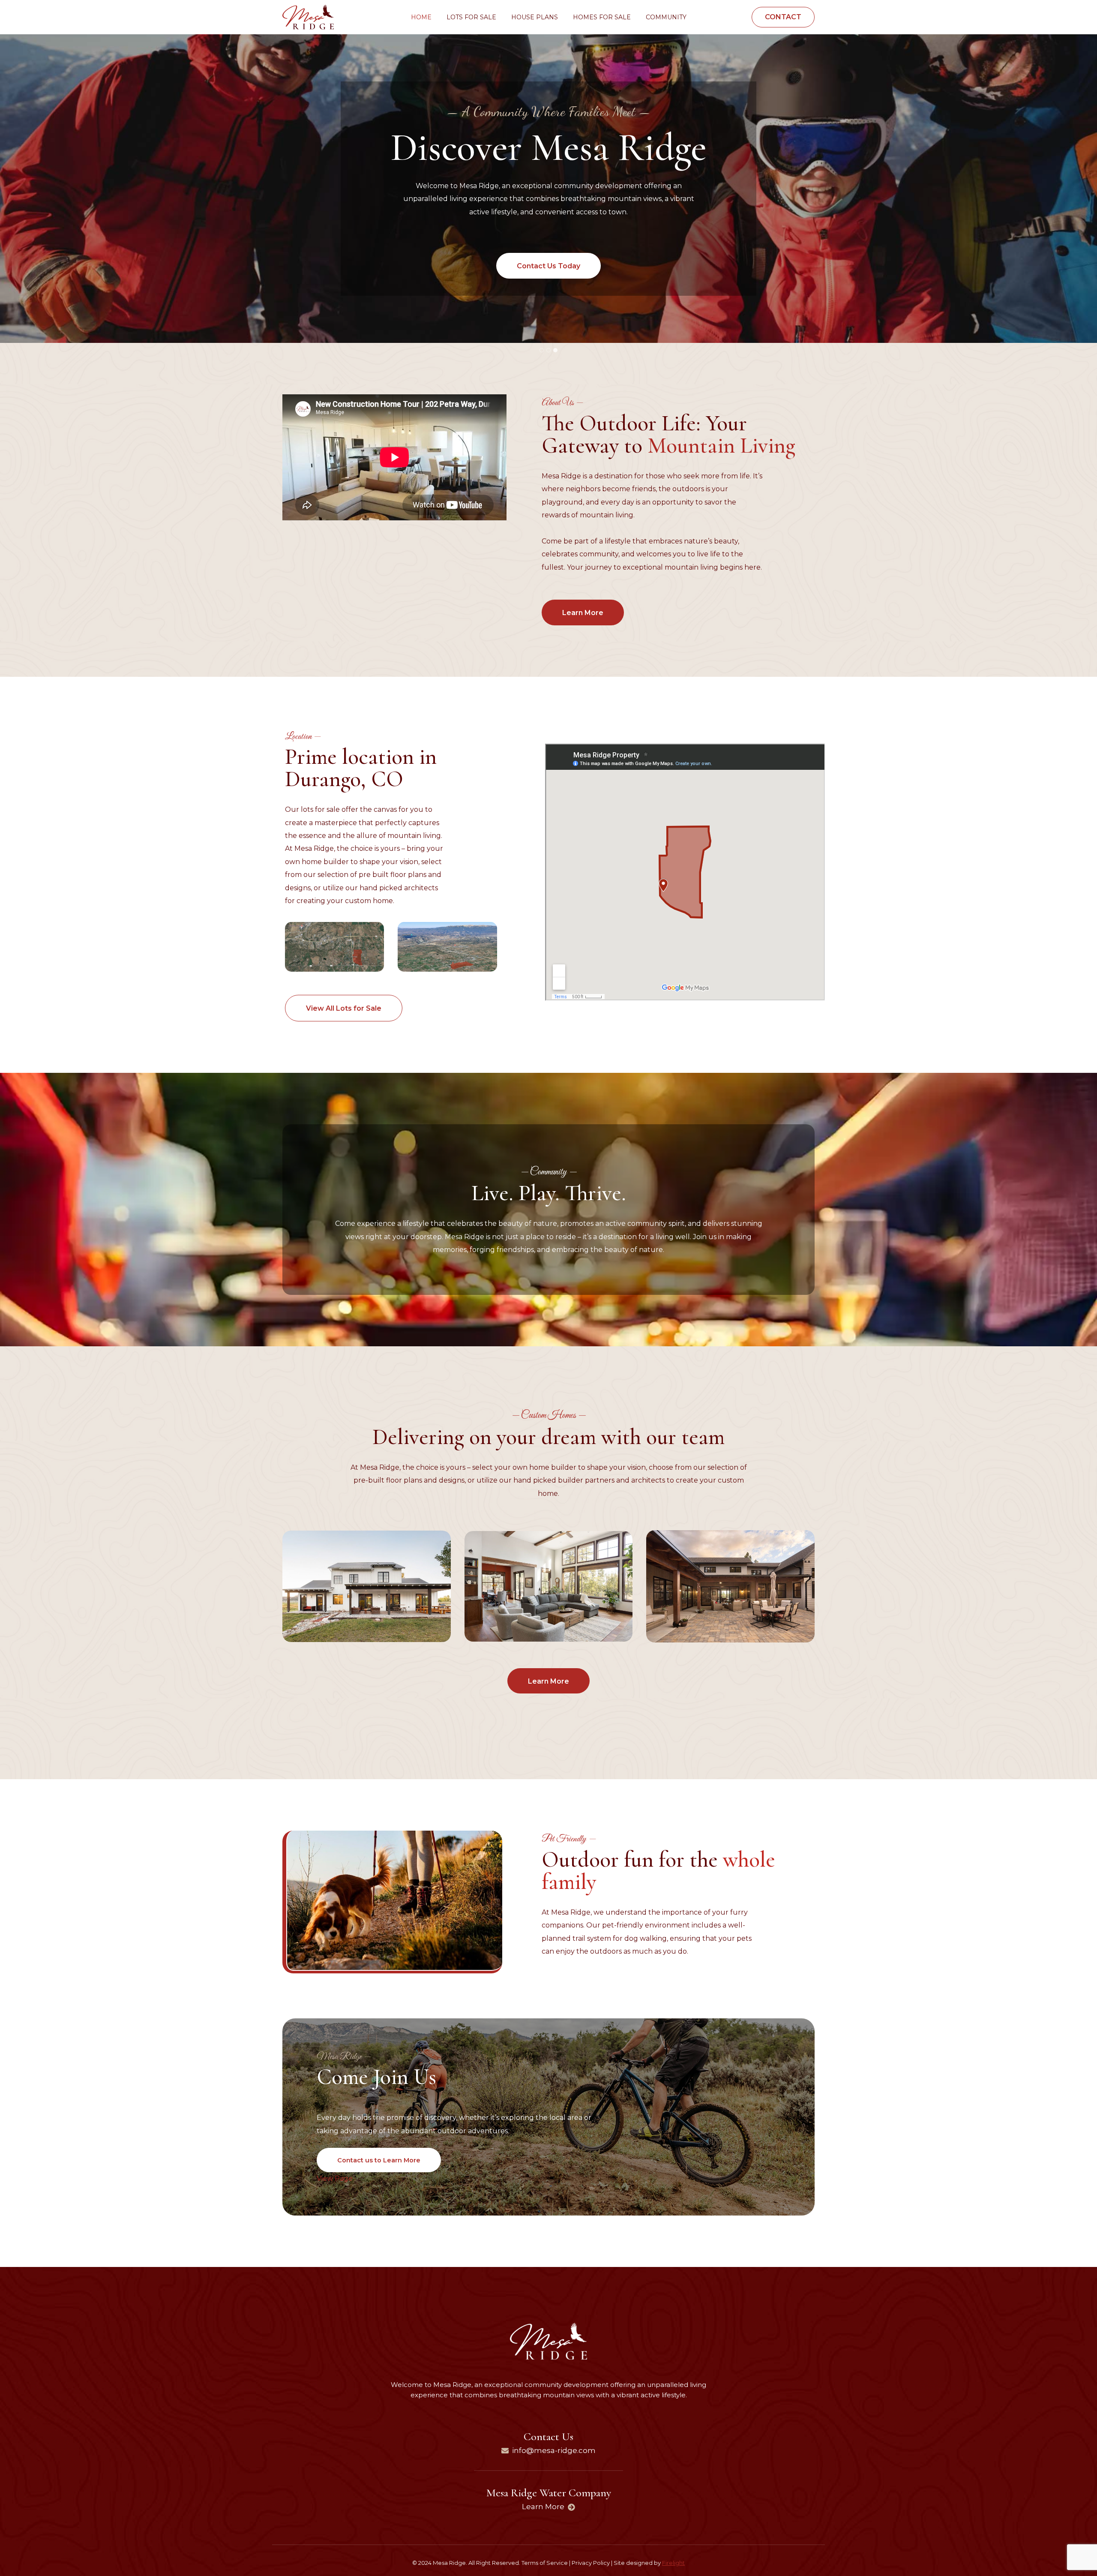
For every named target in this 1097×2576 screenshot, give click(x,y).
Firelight (673, 2563)
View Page (335, 2178)
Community (666, 17)
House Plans (535, 17)
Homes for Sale (602, 17)
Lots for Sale (471, 17)
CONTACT (783, 17)
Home (421, 17)
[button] (334, 947)
